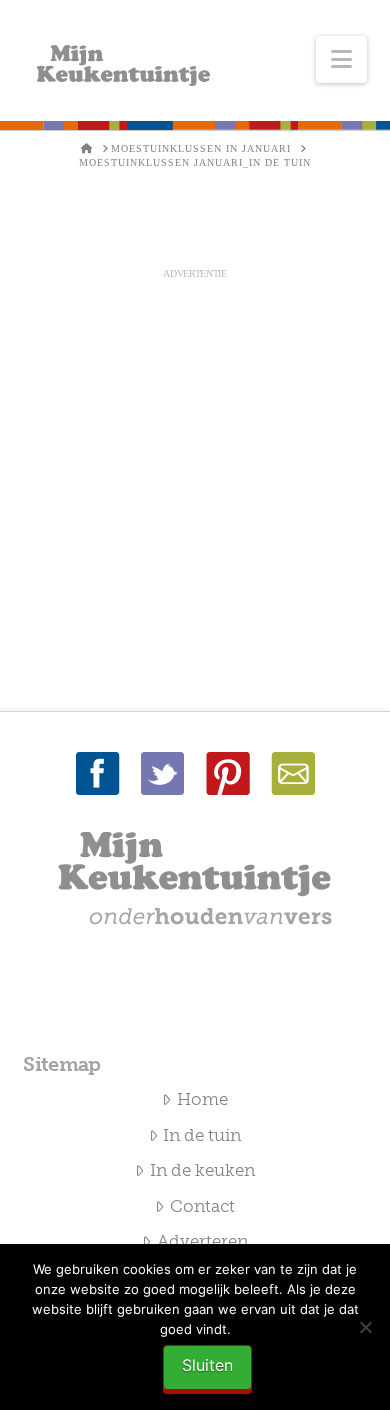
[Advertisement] (195, 477)
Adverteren (202, 1241)
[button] (341, 59)
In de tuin (202, 1135)
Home (202, 1099)
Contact (202, 1206)
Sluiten (207, 1365)
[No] (365, 1327)
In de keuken (202, 1170)
